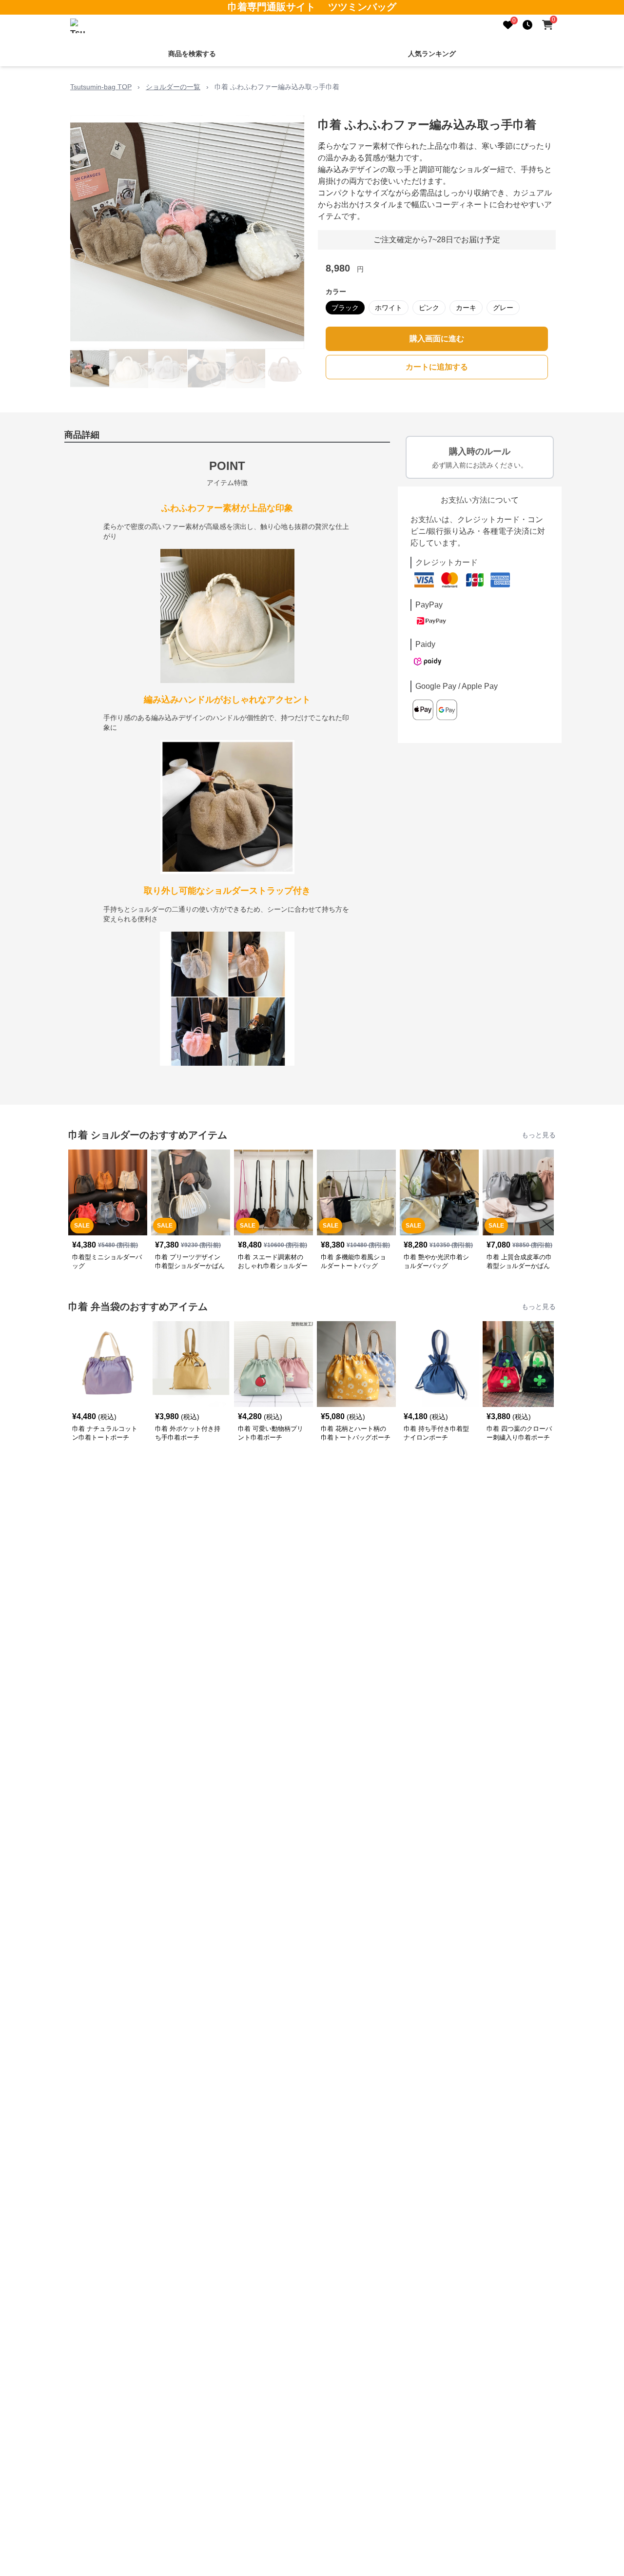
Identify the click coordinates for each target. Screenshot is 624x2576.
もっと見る (539, 1135)
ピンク (429, 308)
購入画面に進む (437, 339)
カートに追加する (437, 367)
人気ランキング (432, 54)
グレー (503, 308)
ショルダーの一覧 (173, 87)
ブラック (345, 308)
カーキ (466, 308)
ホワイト (389, 308)
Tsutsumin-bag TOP (101, 87)
